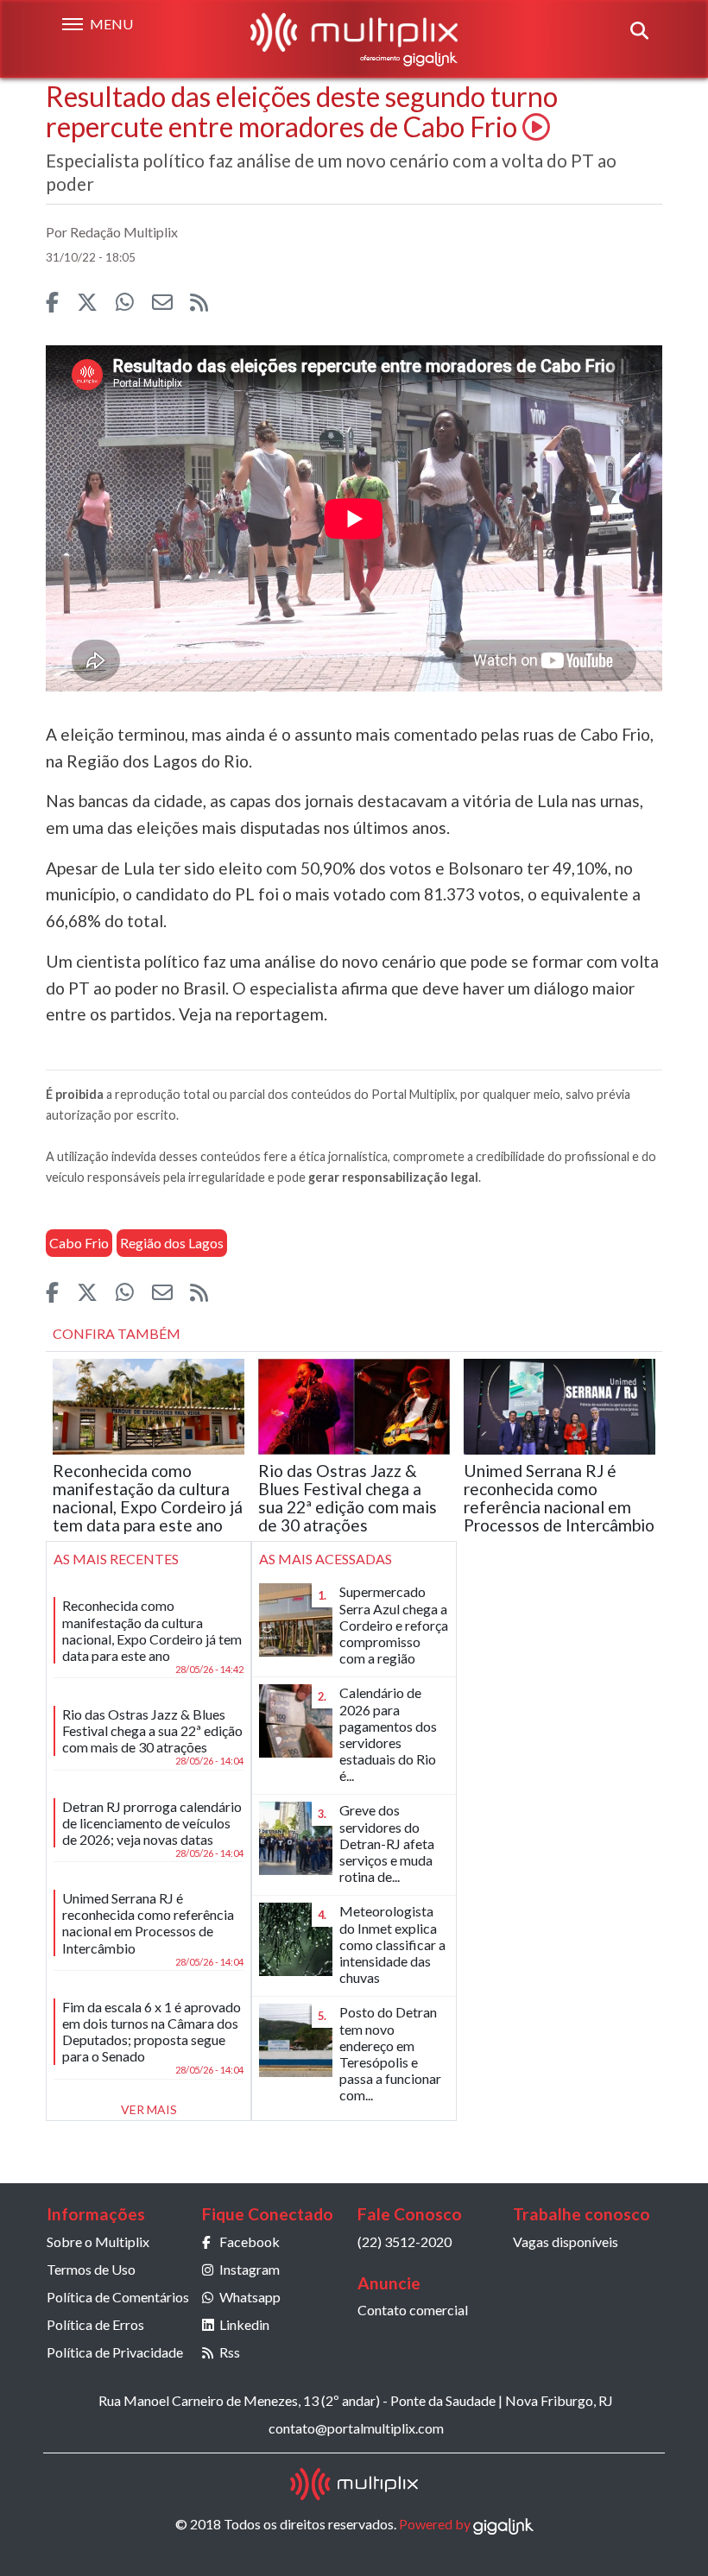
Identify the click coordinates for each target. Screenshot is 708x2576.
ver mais (149, 2109)
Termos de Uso (91, 2269)
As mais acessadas (326, 1559)
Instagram (250, 2269)
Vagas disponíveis (566, 2241)
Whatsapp (250, 2297)
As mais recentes (116, 1559)
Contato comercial (413, 2310)
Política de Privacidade (115, 2352)
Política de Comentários (118, 2297)
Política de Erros (95, 2324)
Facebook (250, 2241)
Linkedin (244, 2324)
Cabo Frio (79, 1243)
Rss (230, 2352)
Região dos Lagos (172, 1243)
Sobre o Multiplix (98, 2241)
